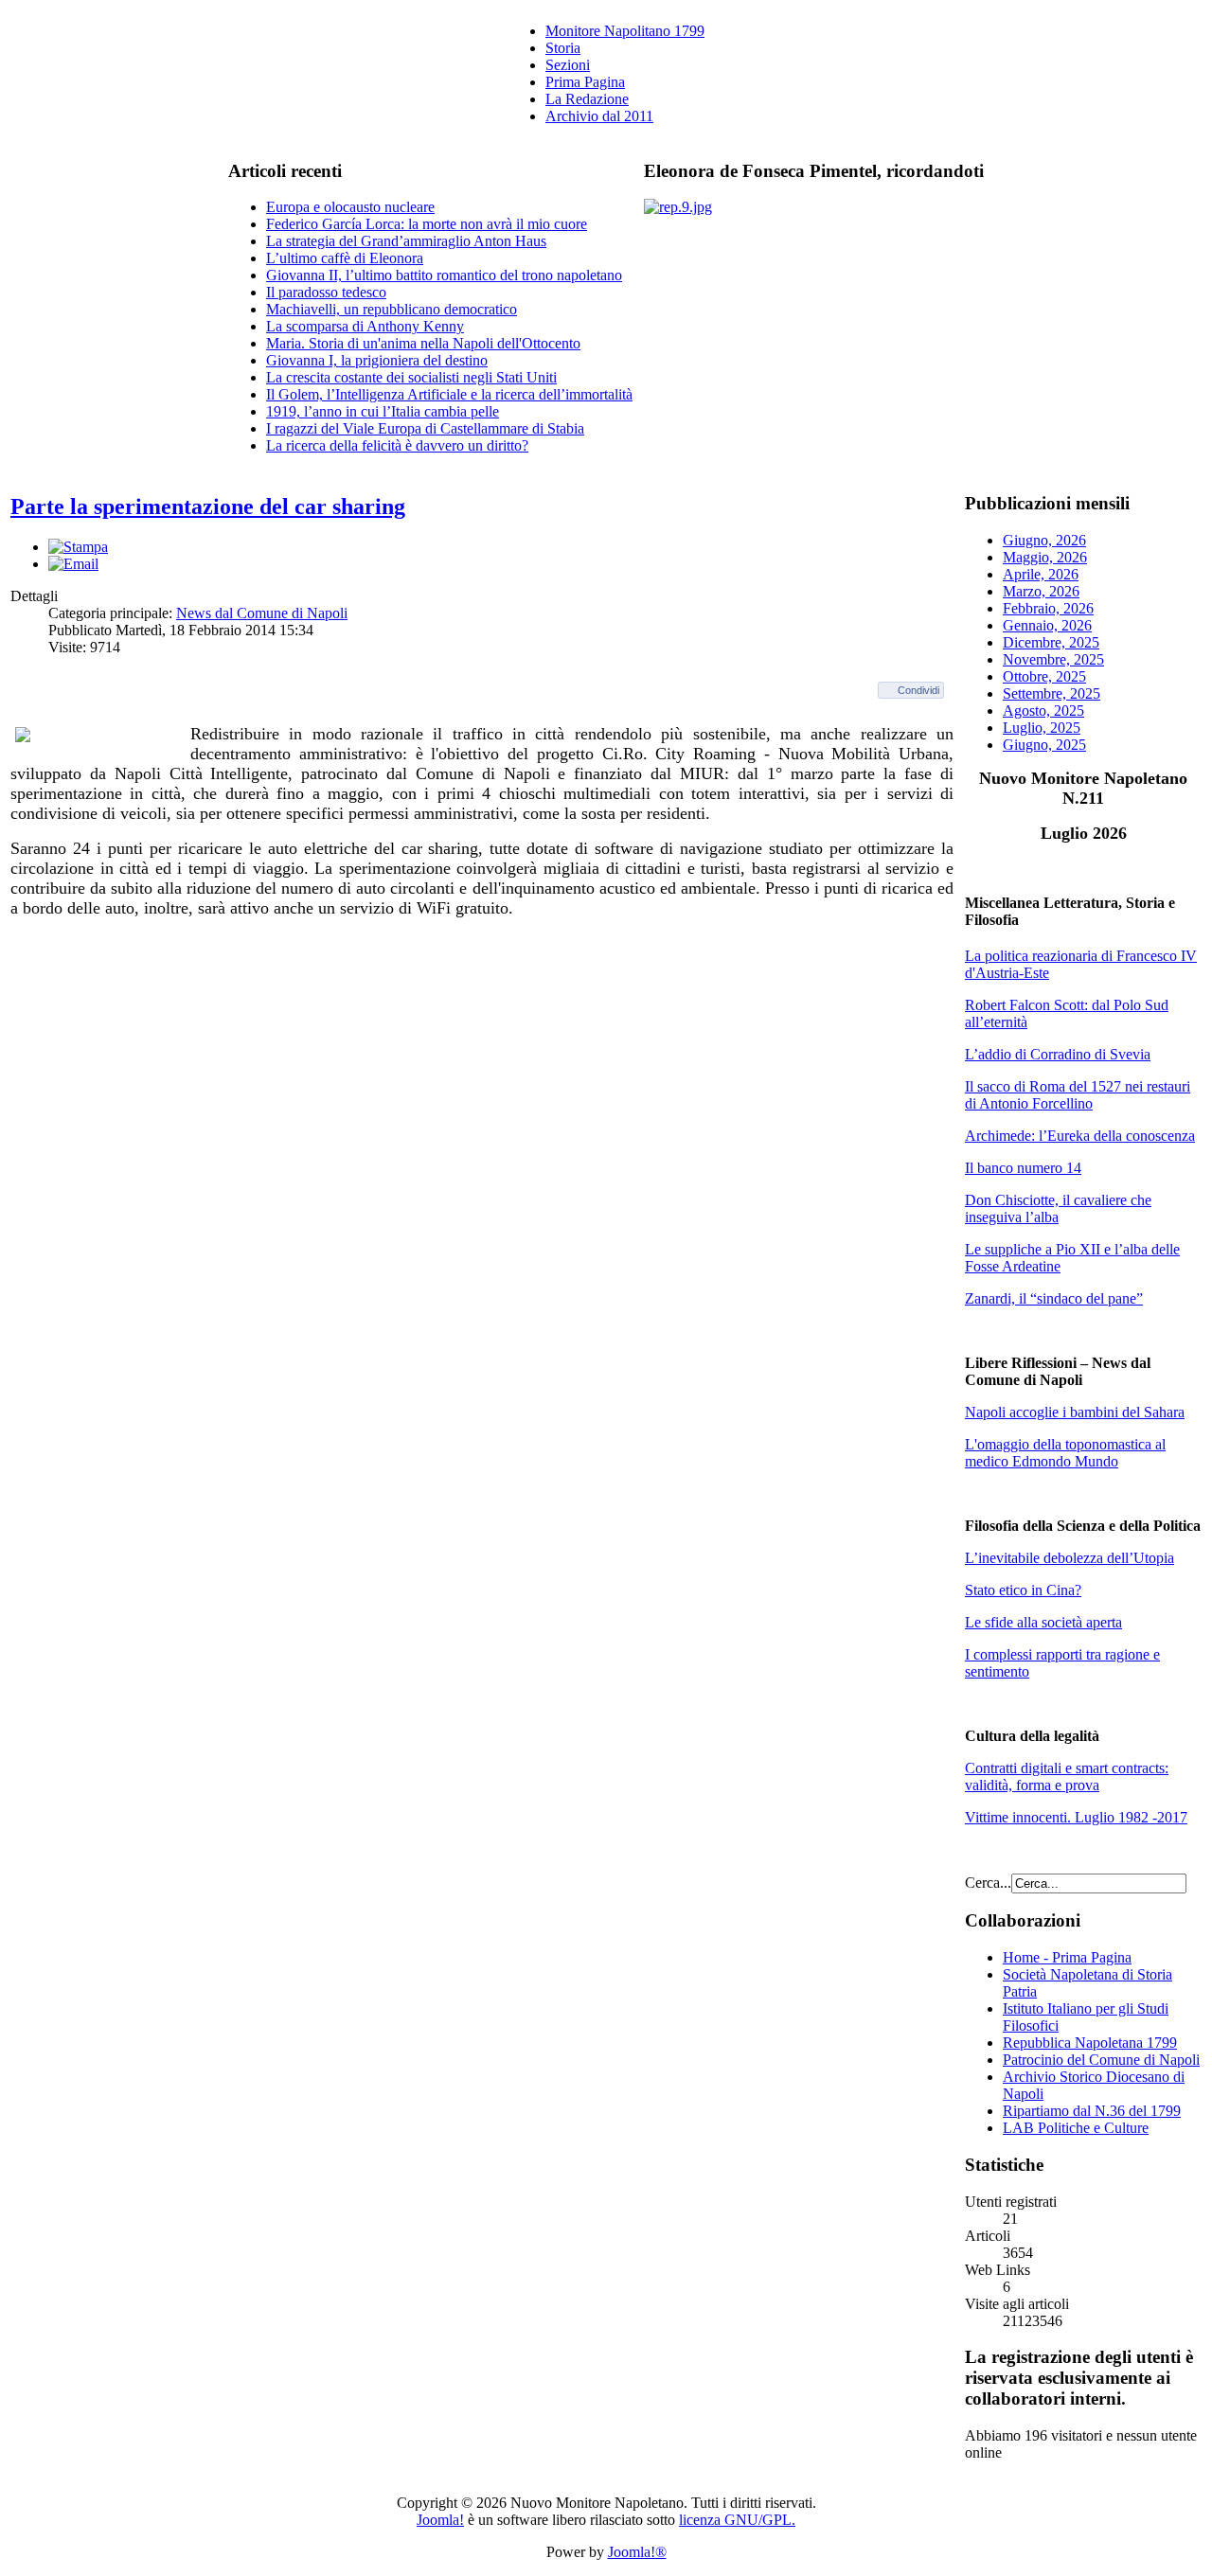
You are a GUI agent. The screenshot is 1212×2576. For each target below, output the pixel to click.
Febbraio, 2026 (1048, 608)
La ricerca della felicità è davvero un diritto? (397, 445)
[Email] (73, 564)
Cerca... (988, 1883)
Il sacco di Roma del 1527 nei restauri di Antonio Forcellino (1078, 1095)
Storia (563, 48)
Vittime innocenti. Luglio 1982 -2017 (1076, 1817)
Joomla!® (637, 2552)
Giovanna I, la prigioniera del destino (377, 360)
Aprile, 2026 (1041, 574)
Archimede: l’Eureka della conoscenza (1080, 1136)
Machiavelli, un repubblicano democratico (392, 309)
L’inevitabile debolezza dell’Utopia (1069, 1558)
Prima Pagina (585, 82)
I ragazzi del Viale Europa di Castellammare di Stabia (425, 428)
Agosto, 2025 (1043, 711)
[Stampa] (78, 547)
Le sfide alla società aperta (1043, 1622)
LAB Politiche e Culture (1076, 2128)
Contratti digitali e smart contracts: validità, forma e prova (1067, 1777)
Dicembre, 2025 (1051, 642)
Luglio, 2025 (1042, 728)
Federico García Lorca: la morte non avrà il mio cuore (427, 224)
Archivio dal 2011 (599, 116)
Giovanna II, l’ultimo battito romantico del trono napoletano (444, 275)
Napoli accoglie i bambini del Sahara (1075, 1412)
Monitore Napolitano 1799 (625, 31)
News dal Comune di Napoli (262, 613)
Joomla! (440, 2520)
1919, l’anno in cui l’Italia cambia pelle (383, 411)
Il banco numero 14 (1023, 1168)
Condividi (918, 690)
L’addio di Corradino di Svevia (1058, 1054)
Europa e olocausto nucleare (350, 207)
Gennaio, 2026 (1047, 625)
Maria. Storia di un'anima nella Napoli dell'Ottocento (423, 343)
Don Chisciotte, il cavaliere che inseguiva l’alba (1058, 1208)
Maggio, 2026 (1045, 557)
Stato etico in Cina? (1023, 1590)
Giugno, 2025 (1044, 745)
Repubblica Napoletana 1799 (1090, 2043)
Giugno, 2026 (1044, 540)
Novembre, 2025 (1053, 659)
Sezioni (568, 65)
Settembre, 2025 (1052, 693)
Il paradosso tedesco (326, 292)
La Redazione (587, 99)
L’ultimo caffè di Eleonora (345, 258)
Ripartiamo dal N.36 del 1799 (1092, 2111)
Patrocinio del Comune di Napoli (1101, 2060)
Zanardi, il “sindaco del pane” (1054, 1298)
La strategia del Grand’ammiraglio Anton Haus (406, 241)
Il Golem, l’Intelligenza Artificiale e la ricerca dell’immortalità (449, 394)
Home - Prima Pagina (1067, 1957)
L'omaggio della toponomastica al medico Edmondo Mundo (1065, 1453)
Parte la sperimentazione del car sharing (208, 506)
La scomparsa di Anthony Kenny (365, 326)
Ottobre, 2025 (1044, 676)
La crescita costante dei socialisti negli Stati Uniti (411, 377)
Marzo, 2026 (1041, 591)
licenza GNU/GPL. (737, 2520)
